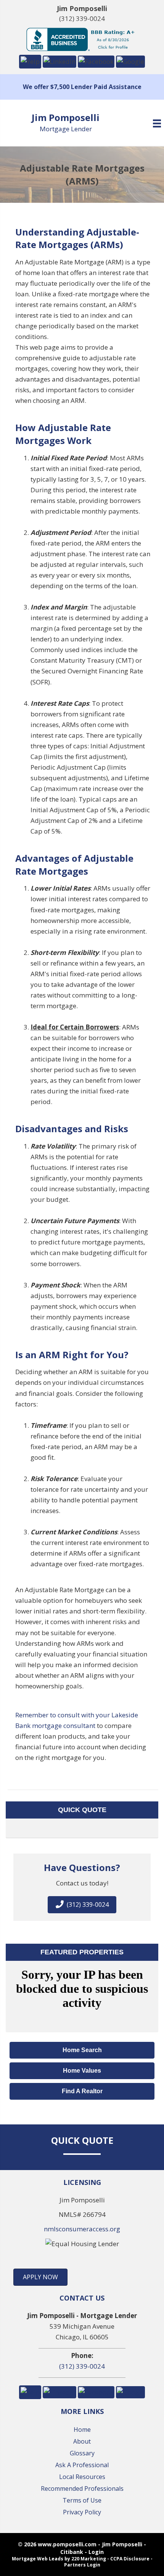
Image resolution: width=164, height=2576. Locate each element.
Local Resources (82, 2477)
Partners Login (82, 2565)
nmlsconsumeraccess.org (82, 2229)
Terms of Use (82, 2500)
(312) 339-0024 (82, 18)
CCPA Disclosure (130, 2559)
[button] (30, 61)
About (82, 2441)
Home (82, 2430)
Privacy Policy (82, 2512)
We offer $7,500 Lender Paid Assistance (82, 87)
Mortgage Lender (66, 129)
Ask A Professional (82, 2465)
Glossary (82, 2453)
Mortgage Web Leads (38, 2559)
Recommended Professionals (82, 2488)
